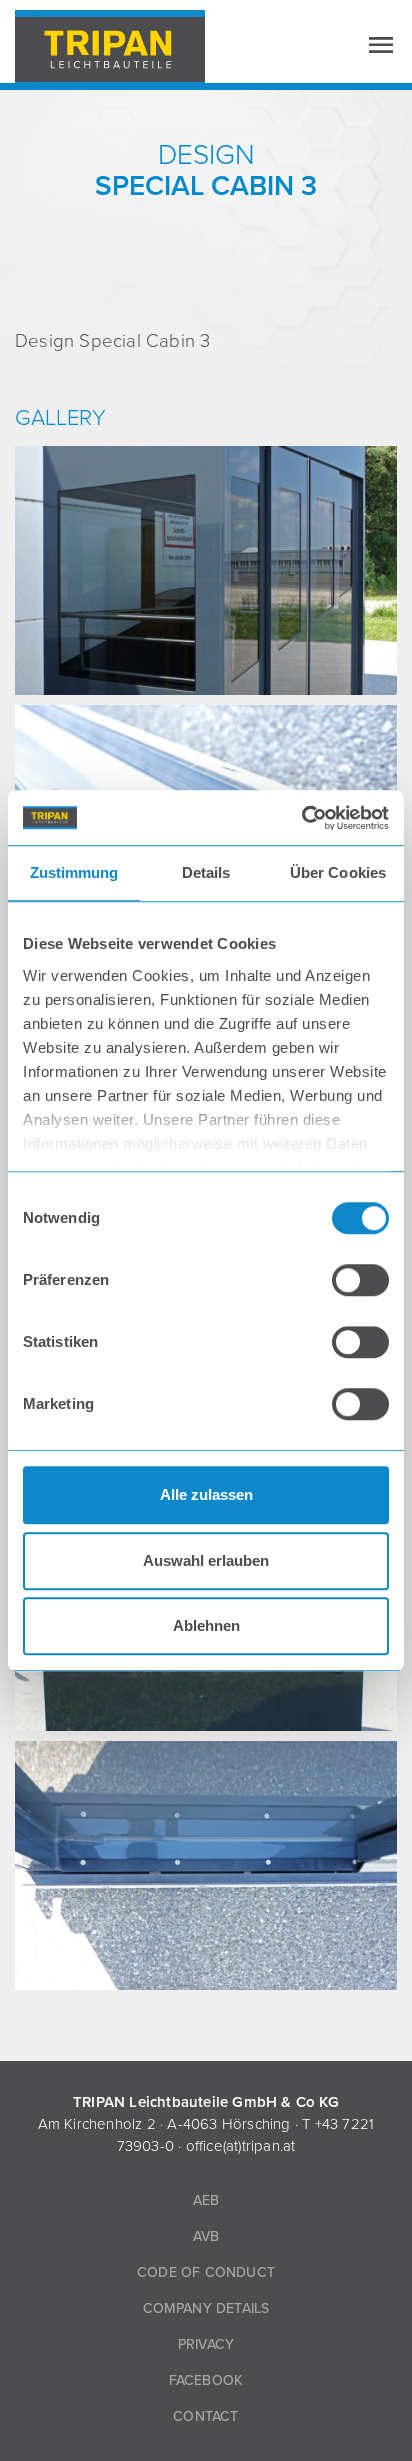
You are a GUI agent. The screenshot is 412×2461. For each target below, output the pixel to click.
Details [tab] (206, 872)
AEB (206, 2200)
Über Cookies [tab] (338, 872)
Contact (205, 2416)
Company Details (206, 2308)
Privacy (206, 2344)
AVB (206, 2236)
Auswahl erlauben (206, 1560)
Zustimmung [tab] (74, 872)
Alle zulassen (206, 1494)
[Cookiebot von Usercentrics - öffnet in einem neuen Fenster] (301, 818)
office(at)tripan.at (241, 2146)
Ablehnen (206, 1625)
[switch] (360, 1280)
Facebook (206, 2380)
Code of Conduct (206, 2272)
